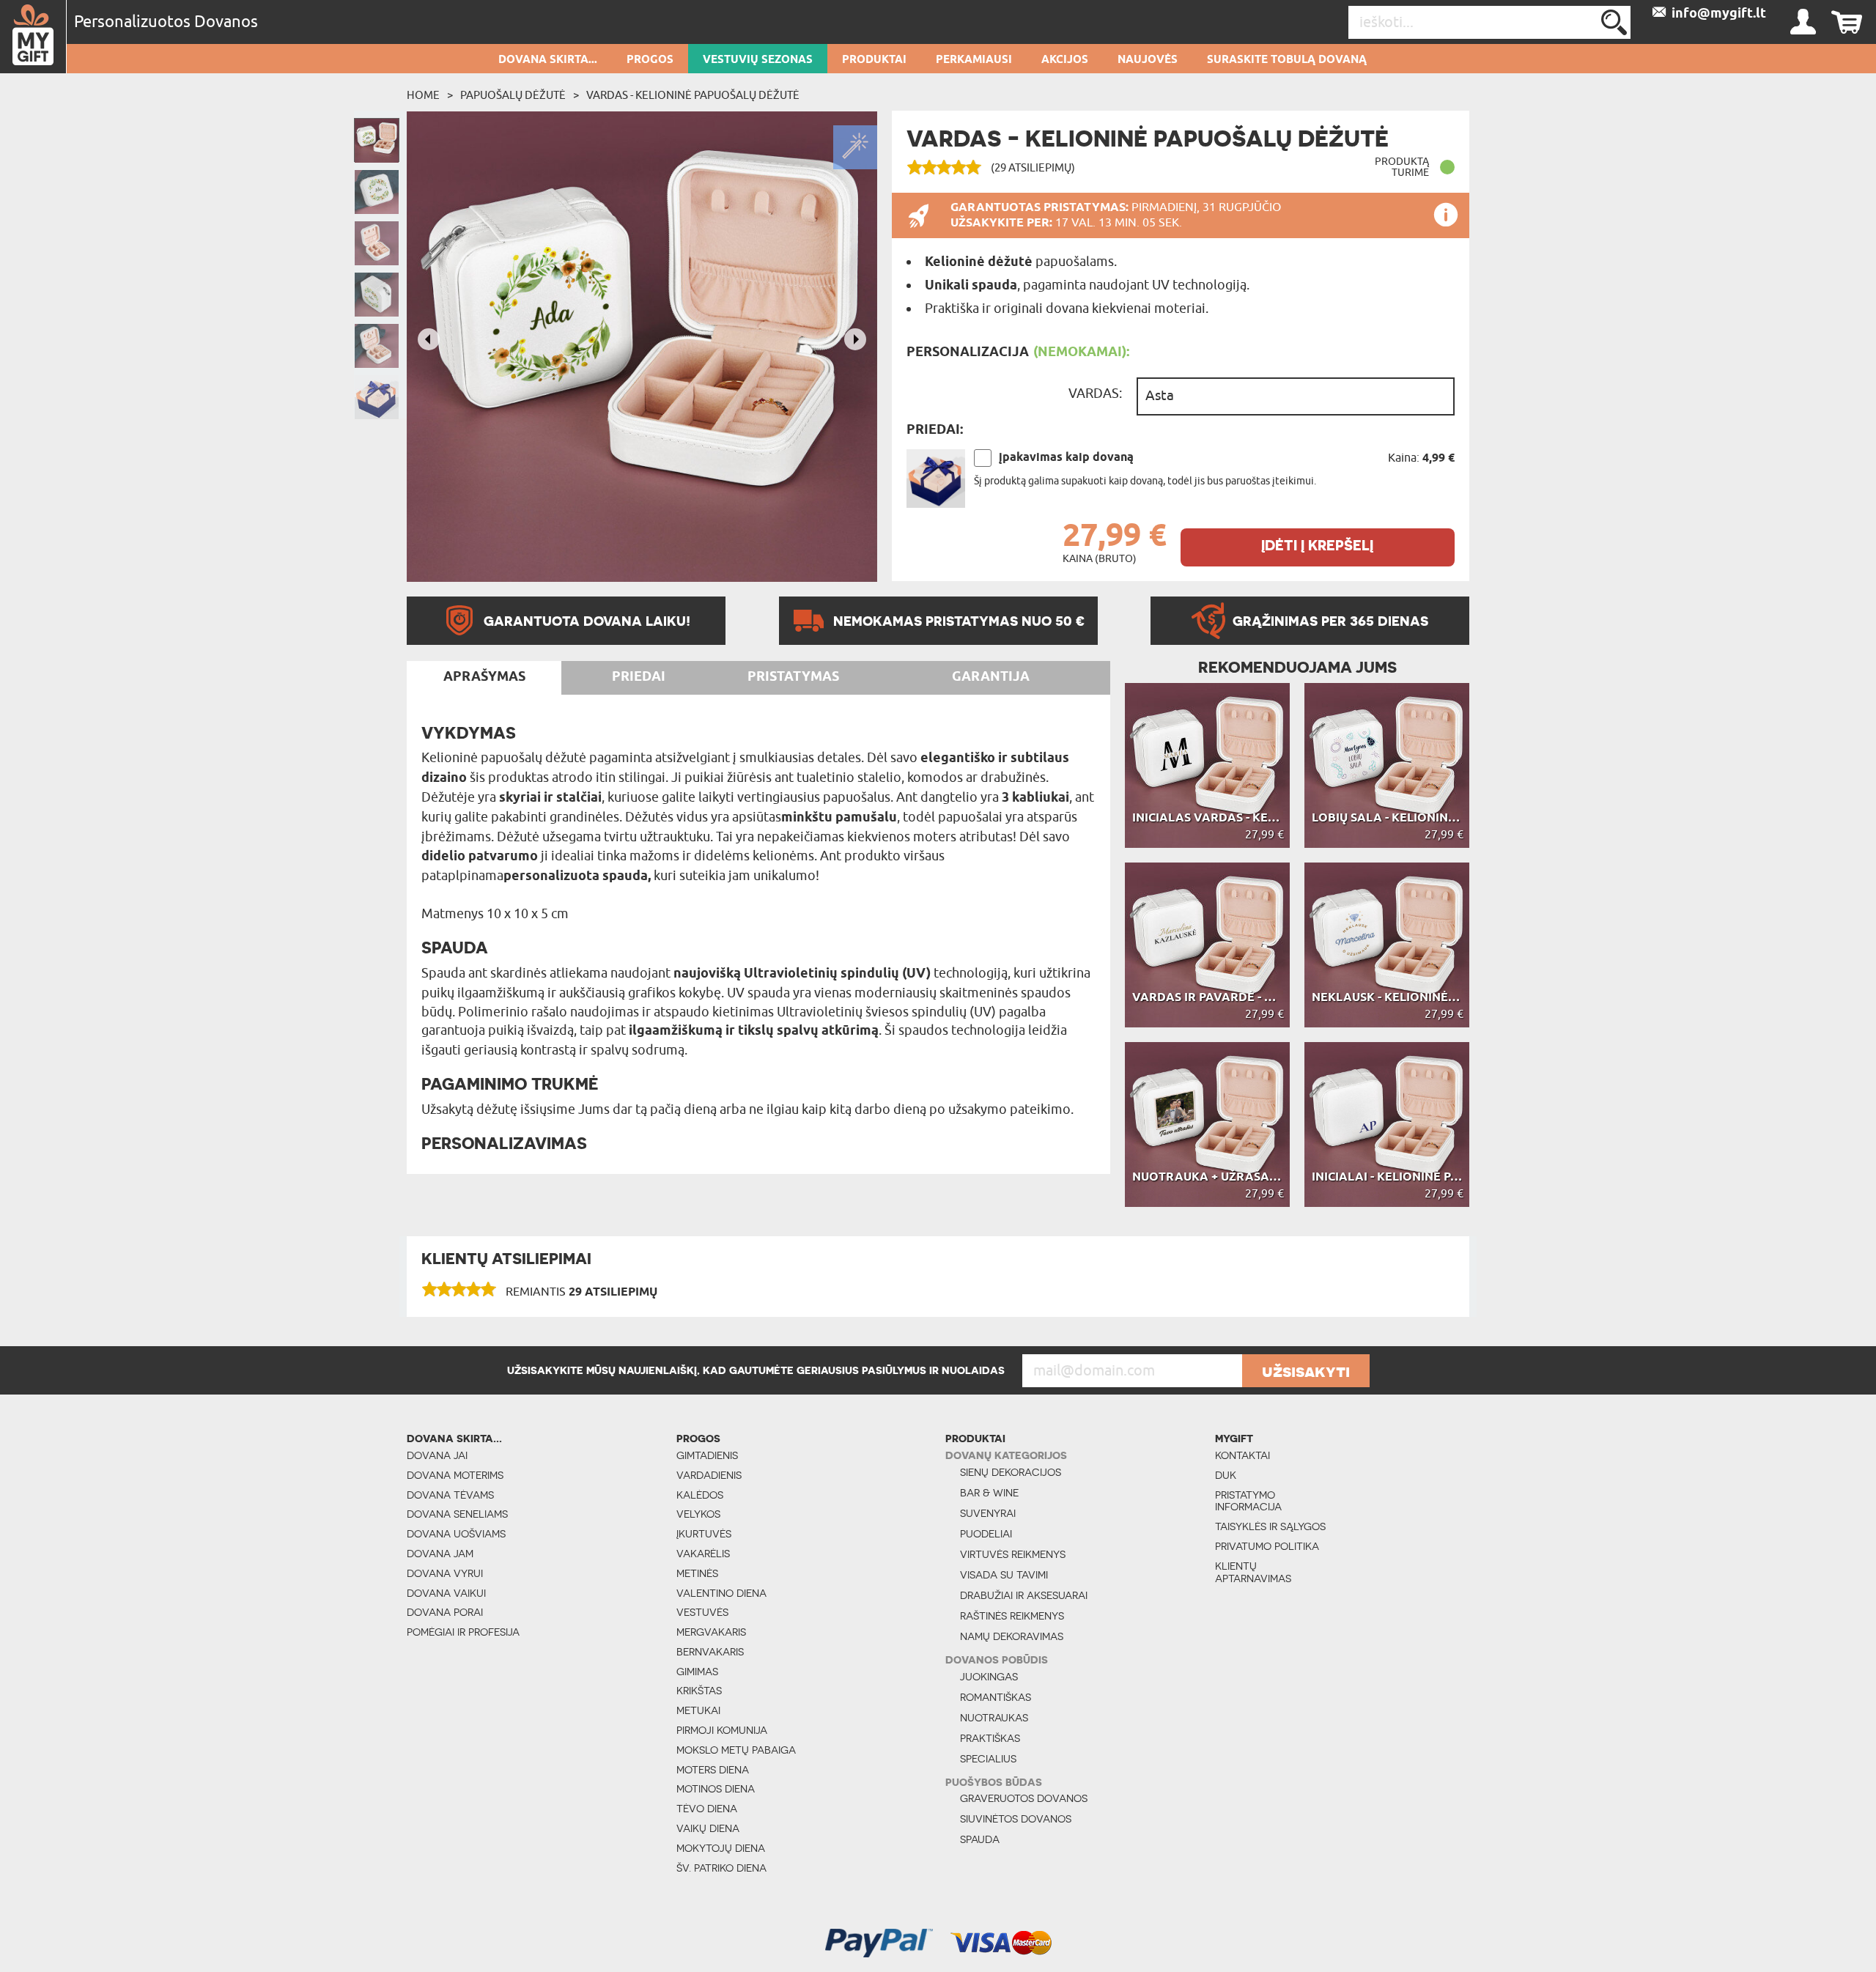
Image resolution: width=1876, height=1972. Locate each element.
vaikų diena (708, 1828)
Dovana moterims (455, 1475)
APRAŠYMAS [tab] (484, 677)
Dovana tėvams (450, 1495)
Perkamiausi (974, 60)
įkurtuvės (704, 1534)
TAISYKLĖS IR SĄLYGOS (1270, 1526)
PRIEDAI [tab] (639, 677)
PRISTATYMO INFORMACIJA (1248, 1501)
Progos (650, 60)
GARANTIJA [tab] (991, 677)
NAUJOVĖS (1148, 60)
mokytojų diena (721, 1848)
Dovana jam (440, 1554)
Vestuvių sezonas (758, 60)
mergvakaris (711, 1632)
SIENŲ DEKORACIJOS (1011, 1472)
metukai (698, 1710)
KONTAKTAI (1242, 1455)
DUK (1226, 1475)
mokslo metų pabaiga (736, 1750)
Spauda (980, 1839)
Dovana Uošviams (456, 1534)
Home (423, 95)
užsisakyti (1306, 1371)
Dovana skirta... (548, 60)
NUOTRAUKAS (994, 1718)
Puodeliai (986, 1534)
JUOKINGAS (989, 1677)
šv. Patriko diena (721, 1868)
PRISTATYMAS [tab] (793, 677)
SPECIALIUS (988, 1759)
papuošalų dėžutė (513, 95)
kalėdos (700, 1495)
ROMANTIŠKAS (996, 1697)
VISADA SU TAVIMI (1004, 1575)
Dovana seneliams (457, 1514)
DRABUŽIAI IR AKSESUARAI (1024, 1595)
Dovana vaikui (446, 1593)
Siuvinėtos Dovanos (1016, 1819)
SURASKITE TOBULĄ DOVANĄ (1287, 60)
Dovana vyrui (445, 1573)
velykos (698, 1514)
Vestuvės (702, 1612)
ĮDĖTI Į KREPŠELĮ (1317, 546)
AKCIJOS (1065, 60)
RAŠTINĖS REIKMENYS (1012, 1616)
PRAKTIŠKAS (990, 1738)
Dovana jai (437, 1455)
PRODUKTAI (874, 60)
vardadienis (709, 1475)
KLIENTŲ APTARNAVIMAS (1253, 1572)
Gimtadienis (707, 1455)
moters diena (713, 1770)
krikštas (699, 1691)
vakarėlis (703, 1554)
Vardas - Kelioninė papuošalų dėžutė (693, 95)
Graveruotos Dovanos (1024, 1798)
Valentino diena (721, 1593)
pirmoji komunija (722, 1730)
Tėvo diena (707, 1809)
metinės (697, 1573)
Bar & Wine (989, 1493)
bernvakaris (710, 1652)
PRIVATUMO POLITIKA (1267, 1546)
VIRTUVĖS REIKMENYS (1013, 1554)
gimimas (697, 1672)
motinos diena (716, 1789)
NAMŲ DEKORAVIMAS (1012, 1636)
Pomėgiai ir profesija (463, 1632)
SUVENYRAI (988, 1513)
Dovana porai (445, 1612)
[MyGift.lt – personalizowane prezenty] (33, 37)
